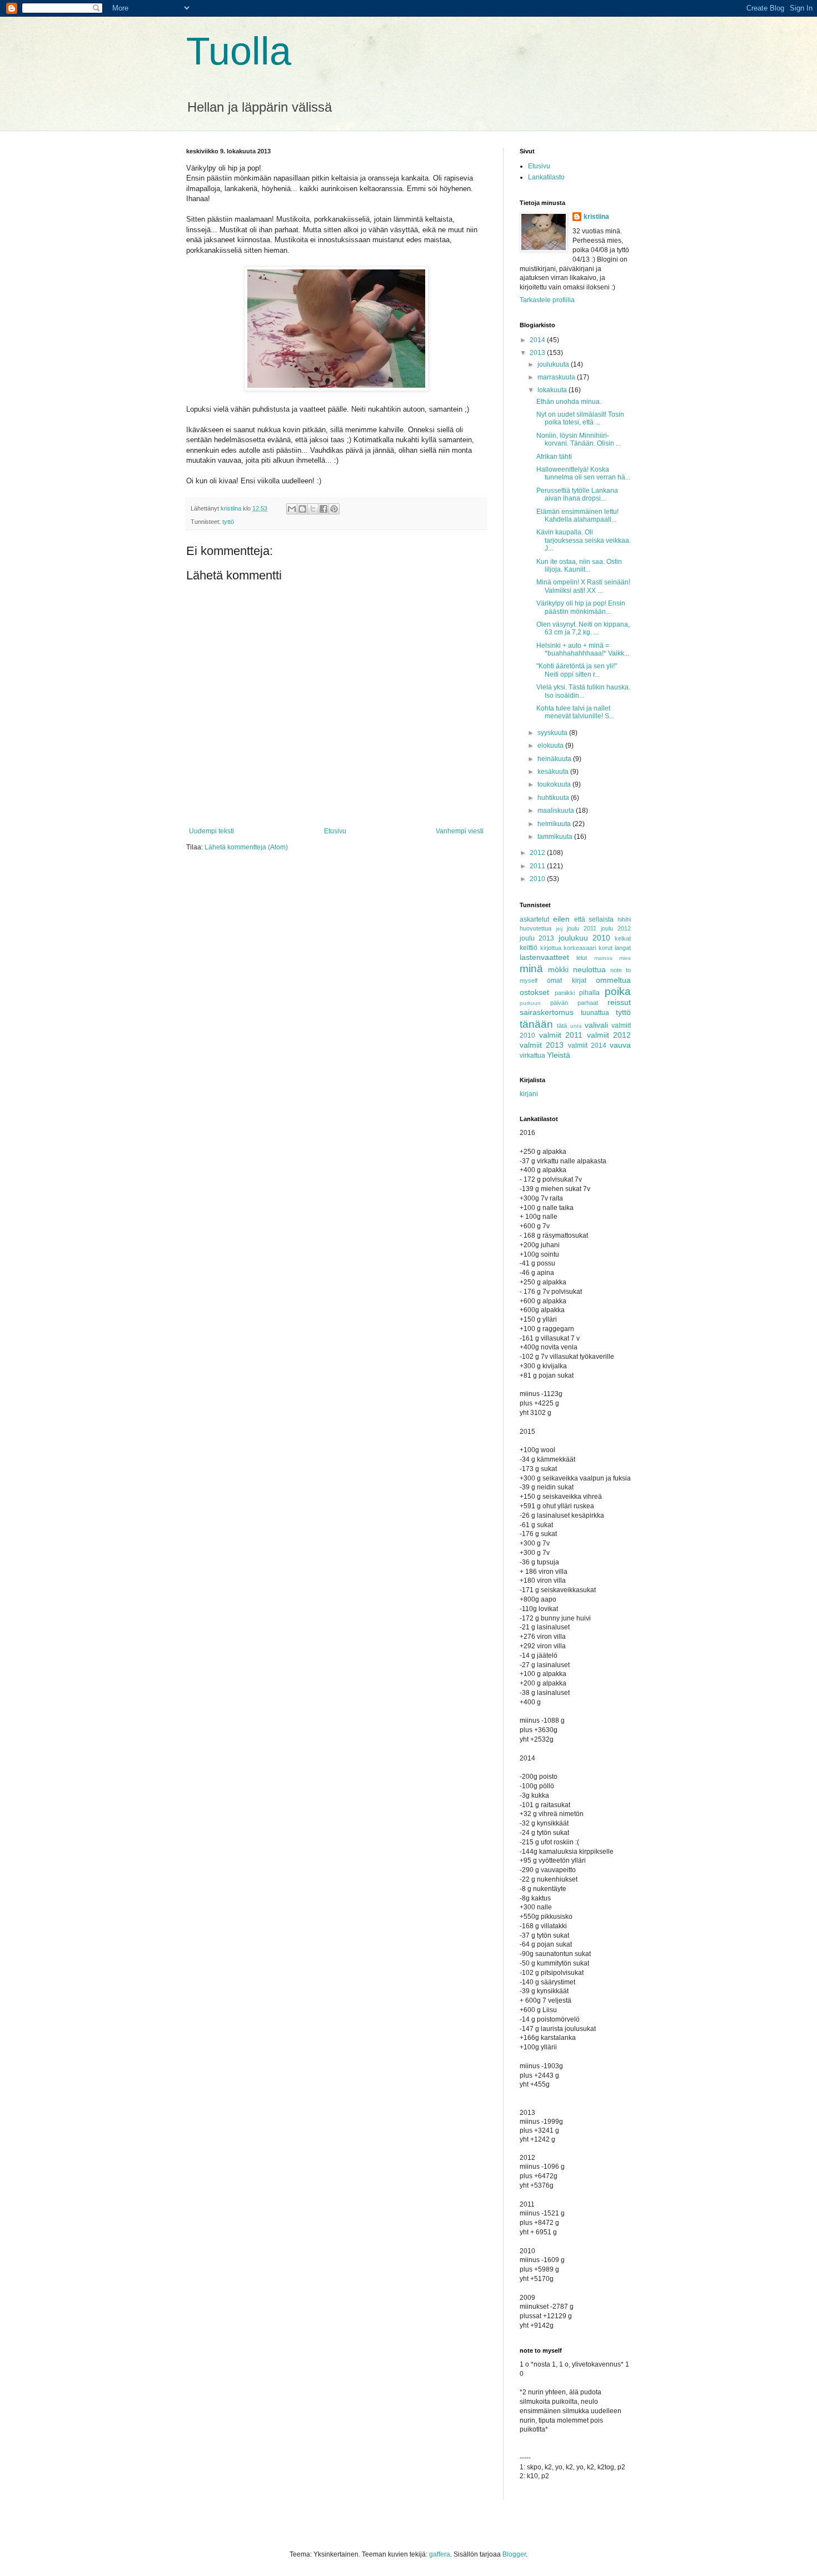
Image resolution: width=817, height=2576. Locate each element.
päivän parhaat (574, 1003)
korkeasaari (580, 948)
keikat (623, 938)
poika (618, 991)
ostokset (534, 992)
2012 (538, 853)
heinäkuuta (555, 759)
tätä (562, 1026)
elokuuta (551, 746)
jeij (559, 929)
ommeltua (613, 980)
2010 (538, 879)
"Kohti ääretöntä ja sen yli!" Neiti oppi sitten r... (577, 670)
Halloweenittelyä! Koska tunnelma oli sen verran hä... (583, 473)
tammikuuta (556, 837)
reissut (619, 1002)
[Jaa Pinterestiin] (334, 509)
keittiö (529, 948)
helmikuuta (555, 824)
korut (606, 948)
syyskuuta (553, 733)
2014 (538, 340)
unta (576, 1026)
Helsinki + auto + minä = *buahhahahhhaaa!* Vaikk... (583, 649)
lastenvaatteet (544, 957)
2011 (538, 866)
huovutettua (535, 928)
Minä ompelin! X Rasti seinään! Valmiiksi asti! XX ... (583, 586)
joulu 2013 (537, 938)
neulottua (589, 969)
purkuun (530, 1003)
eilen (561, 919)
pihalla (589, 993)
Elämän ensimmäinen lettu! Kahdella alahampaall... (577, 516)
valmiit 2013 (542, 1045)
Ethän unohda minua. (569, 402)
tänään (536, 1024)
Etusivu (335, 831)
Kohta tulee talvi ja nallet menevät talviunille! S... (575, 712)
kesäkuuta (554, 772)
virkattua (532, 1056)
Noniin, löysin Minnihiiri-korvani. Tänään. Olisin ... (579, 439)
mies (625, 958)
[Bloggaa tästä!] (302, 509)
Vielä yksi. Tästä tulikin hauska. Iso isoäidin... (583, 691)
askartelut (534, 919)
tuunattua (595, 1013)
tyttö (228, 522)
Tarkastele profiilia (547, 300)
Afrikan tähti (554, 457)
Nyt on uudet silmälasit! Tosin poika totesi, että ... (580, 418)
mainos (603, 958)
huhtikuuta (554, 798)
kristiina (596, 217)
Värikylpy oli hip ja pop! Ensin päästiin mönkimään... (581, 607)
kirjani (529, 1094)
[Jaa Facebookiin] (323, 509)
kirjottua (551, 948)
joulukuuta (554, 364)
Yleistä (559, 1055)
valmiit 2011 (561, 1035)
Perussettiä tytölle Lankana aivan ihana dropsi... (577, 494)
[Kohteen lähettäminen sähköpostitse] (292, 509)
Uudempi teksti (211, 831)
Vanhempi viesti (460, 831)
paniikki (565, 993)
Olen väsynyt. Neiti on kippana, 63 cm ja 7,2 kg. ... (583, 628)
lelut (582, 958)
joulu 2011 (582, 928)
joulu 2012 (616, 928)
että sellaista (594, 919)
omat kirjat (566, 981)
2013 (538, 353)
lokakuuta (553, 390)
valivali (596, 1025)
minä (531, 969)
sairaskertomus (547, 1012)
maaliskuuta (557, 811)
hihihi (624, 919)
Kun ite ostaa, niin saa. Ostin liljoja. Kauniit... (579, 566)
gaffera (440, 2554)
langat (623, 948)
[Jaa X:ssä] (313, 509)
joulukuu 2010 (584, 938)
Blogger (514, 2554)
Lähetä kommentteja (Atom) (246, 847)
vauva (620, 1045)
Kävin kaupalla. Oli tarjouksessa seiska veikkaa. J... (584, 540)
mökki (558, 969)
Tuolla (239, 51)
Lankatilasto (546, 177)
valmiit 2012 (609, 1035)
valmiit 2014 (587, 1046)
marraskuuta (557, 377)
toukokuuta (555, 784)
